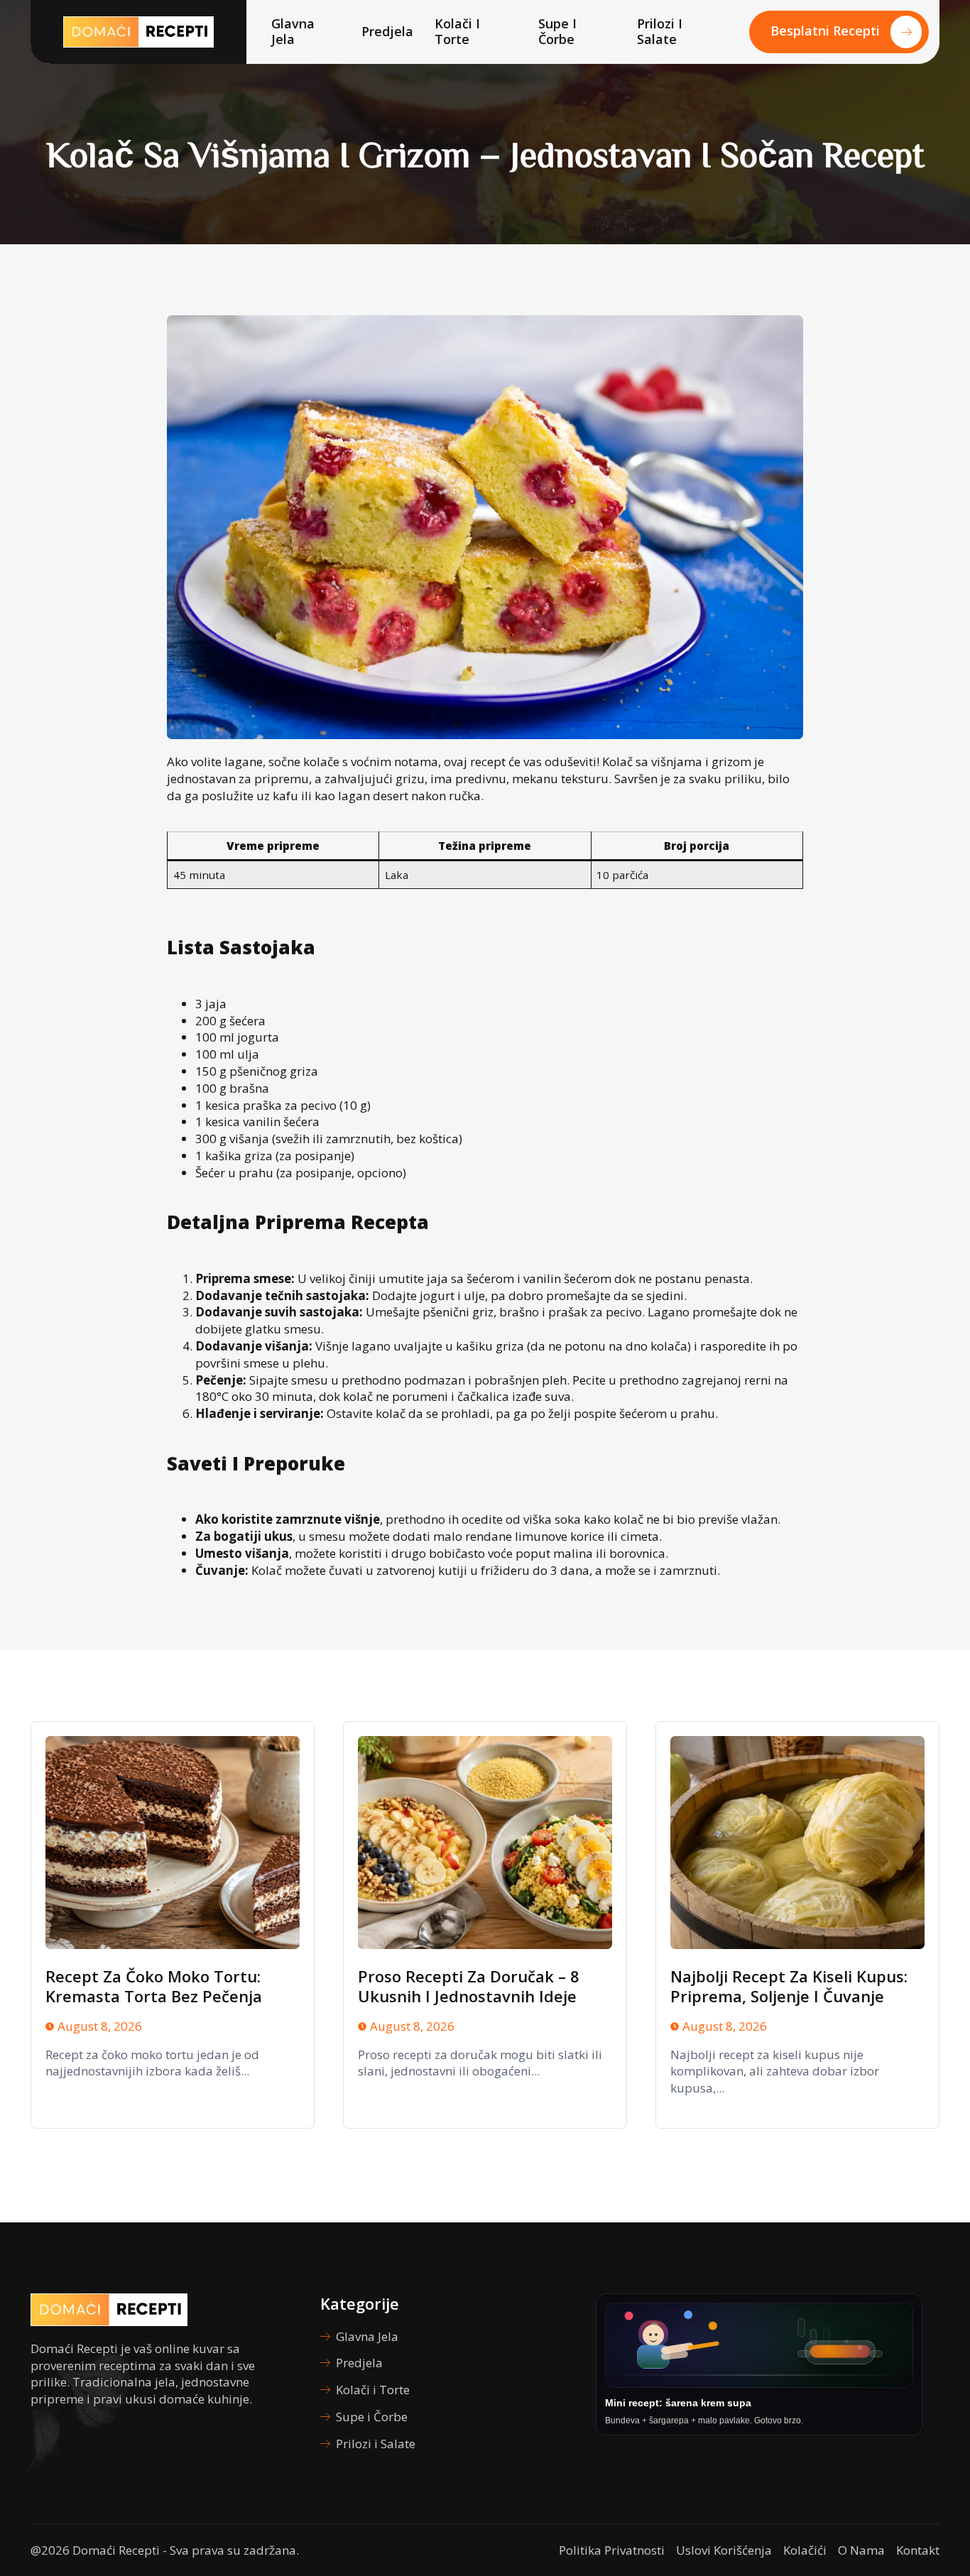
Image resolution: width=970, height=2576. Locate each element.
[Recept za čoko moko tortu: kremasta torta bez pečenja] (173, 1843)
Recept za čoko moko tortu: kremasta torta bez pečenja (154, 1986)
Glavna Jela (293, 31)
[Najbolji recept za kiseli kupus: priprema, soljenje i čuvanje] (797, 1843)
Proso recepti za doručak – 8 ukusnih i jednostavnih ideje (469, 1986)
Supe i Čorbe (557, 31)
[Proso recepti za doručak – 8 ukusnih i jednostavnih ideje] (485, 1843)
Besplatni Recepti (825, 31)
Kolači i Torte (457, 31)
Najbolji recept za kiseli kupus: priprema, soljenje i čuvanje (789, 1986)
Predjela (387, 31)
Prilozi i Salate (660, 31)
